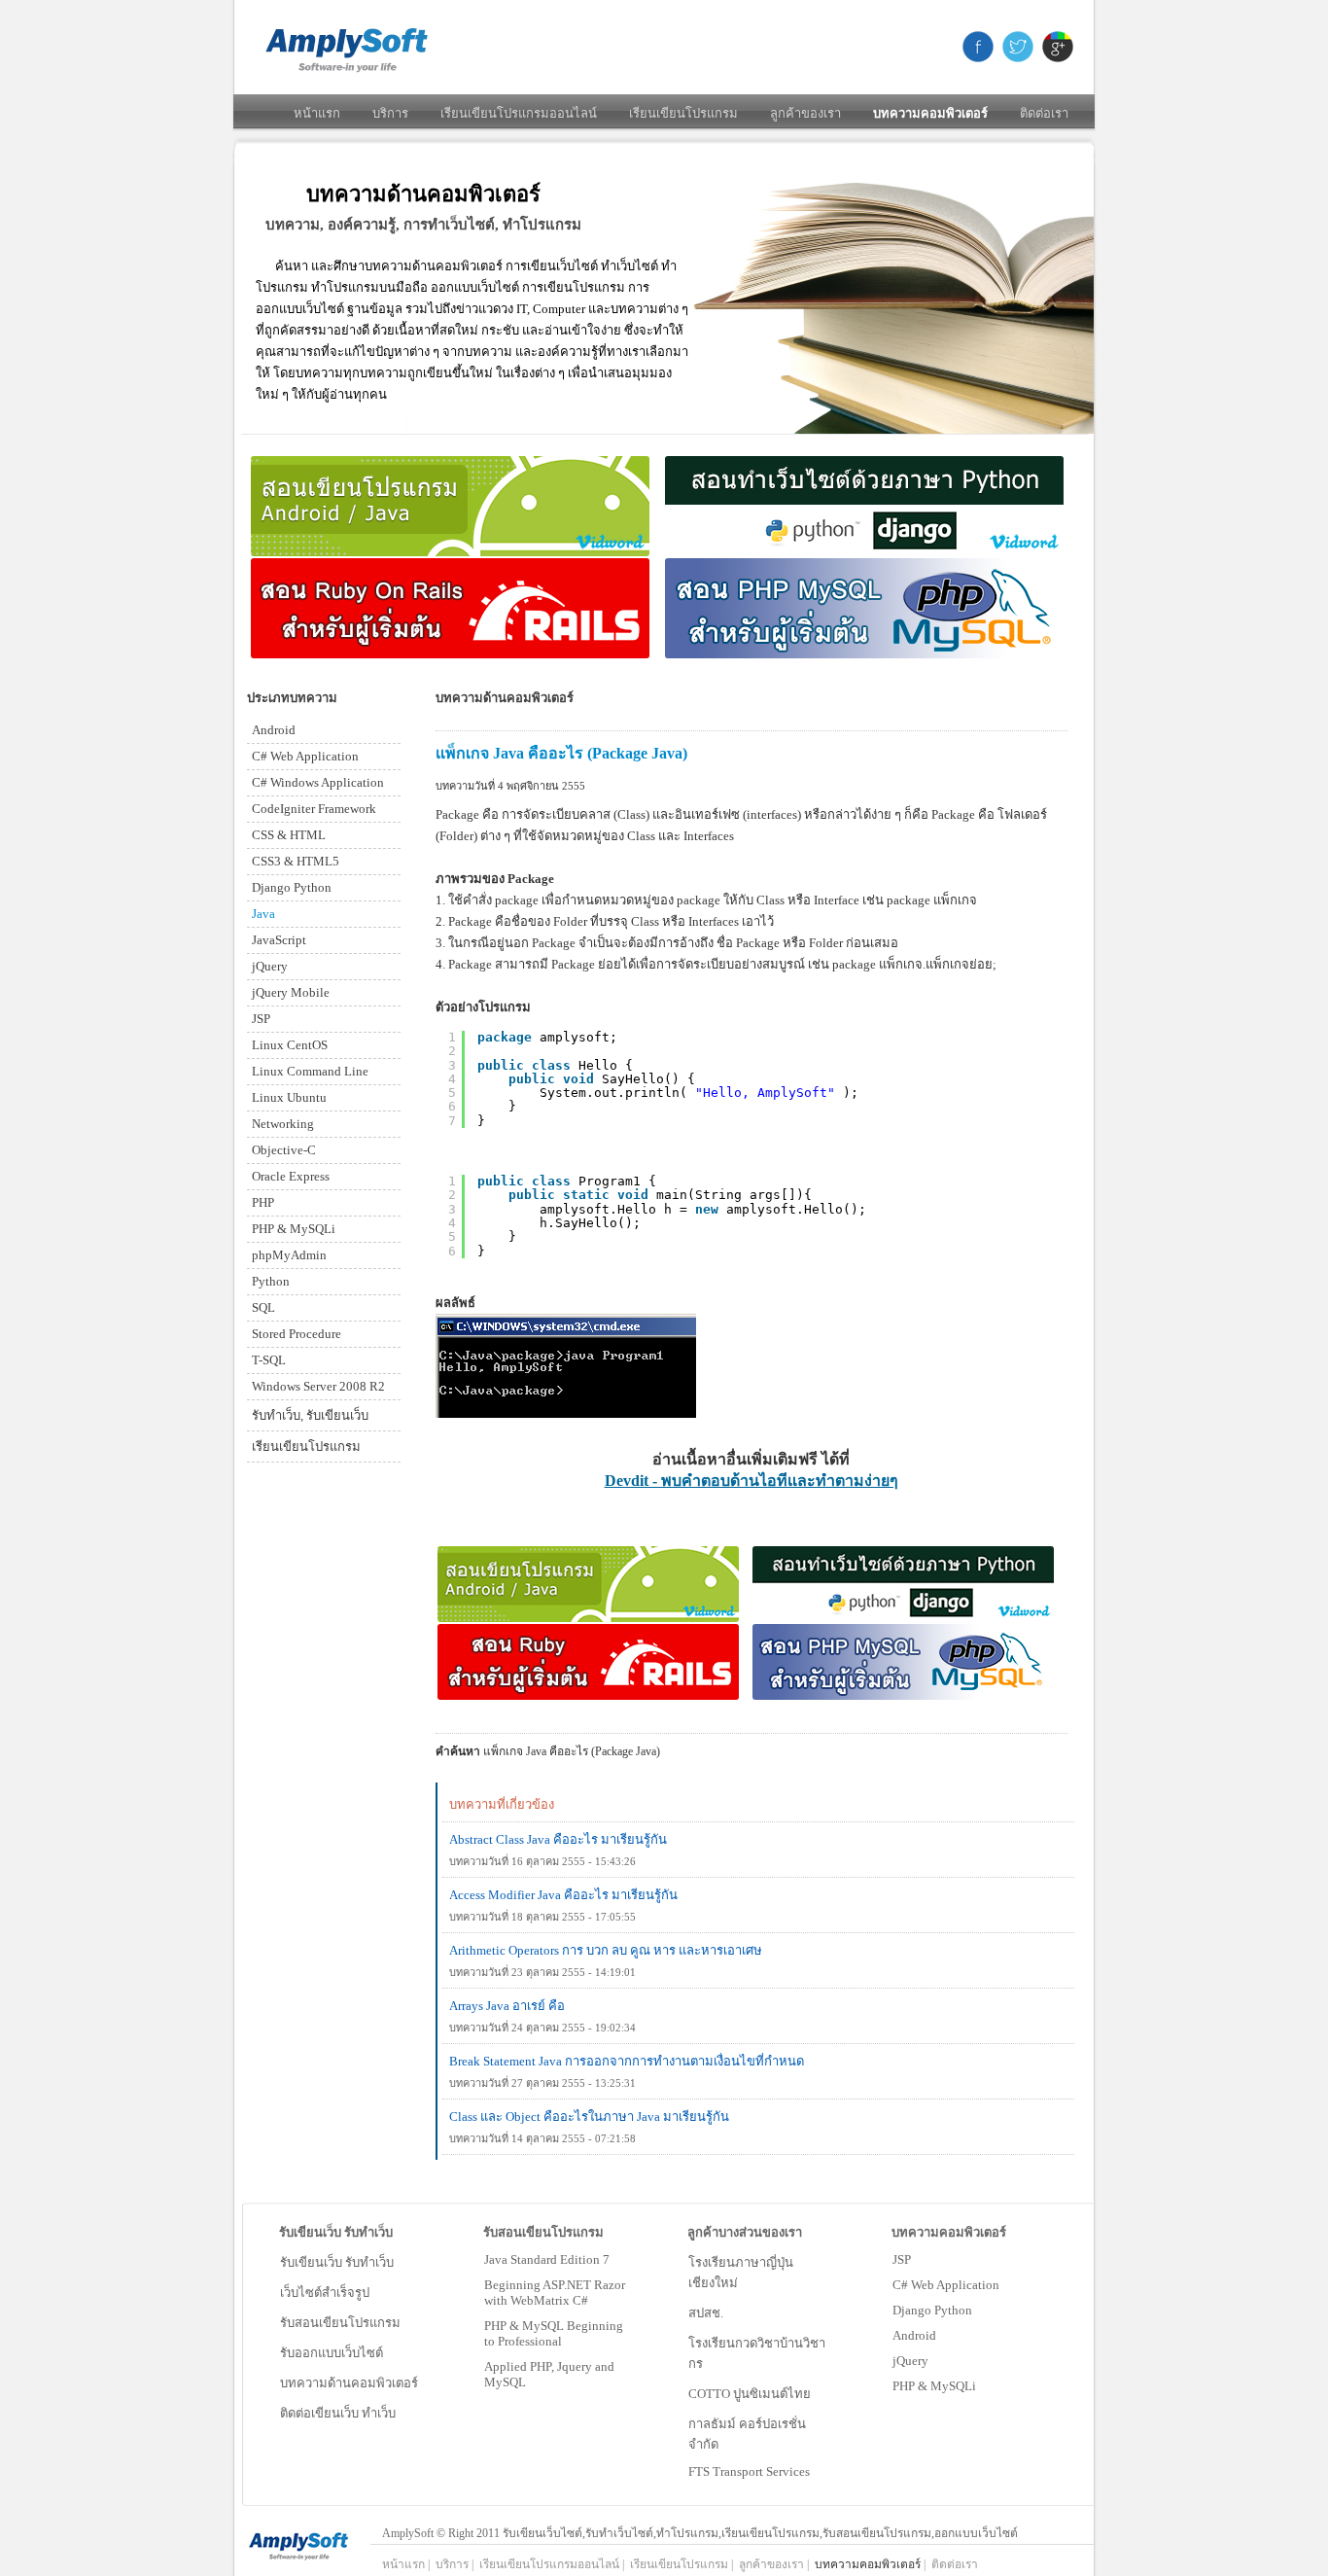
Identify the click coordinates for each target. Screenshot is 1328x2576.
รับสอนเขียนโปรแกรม (340, 2323)
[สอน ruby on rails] (450, 654)
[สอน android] (450, 552)
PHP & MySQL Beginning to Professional (554, 2333)
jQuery (910, 2361)
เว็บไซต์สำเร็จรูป (325, 2293)
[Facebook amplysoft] (977, 46)
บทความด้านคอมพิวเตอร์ (349, 2383)
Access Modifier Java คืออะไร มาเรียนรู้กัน (563, 1895)
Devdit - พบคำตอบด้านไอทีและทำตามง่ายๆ (751, 1481)
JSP (902, 2259)
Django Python (932, 2310)
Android (914, 2335)
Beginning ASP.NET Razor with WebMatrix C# (555, 2293)
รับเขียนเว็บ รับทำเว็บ (337, 2262)
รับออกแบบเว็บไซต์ (332, 2353)
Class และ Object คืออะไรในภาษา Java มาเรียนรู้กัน (589, 2117)
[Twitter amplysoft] (1015, 46)
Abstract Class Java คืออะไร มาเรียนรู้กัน (558, 1839)
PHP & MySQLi (934, 2386)
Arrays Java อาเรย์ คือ (507, 2006)
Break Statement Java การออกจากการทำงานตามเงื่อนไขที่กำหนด (627, 2061)
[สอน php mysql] (864, 654)
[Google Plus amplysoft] (1053, 46)
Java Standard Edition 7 (547, 2259)
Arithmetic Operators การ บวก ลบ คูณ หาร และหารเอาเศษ (606, 1950)
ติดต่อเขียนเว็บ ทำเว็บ (338, 2413)
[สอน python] (864, 552)
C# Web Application (946, 2285)
